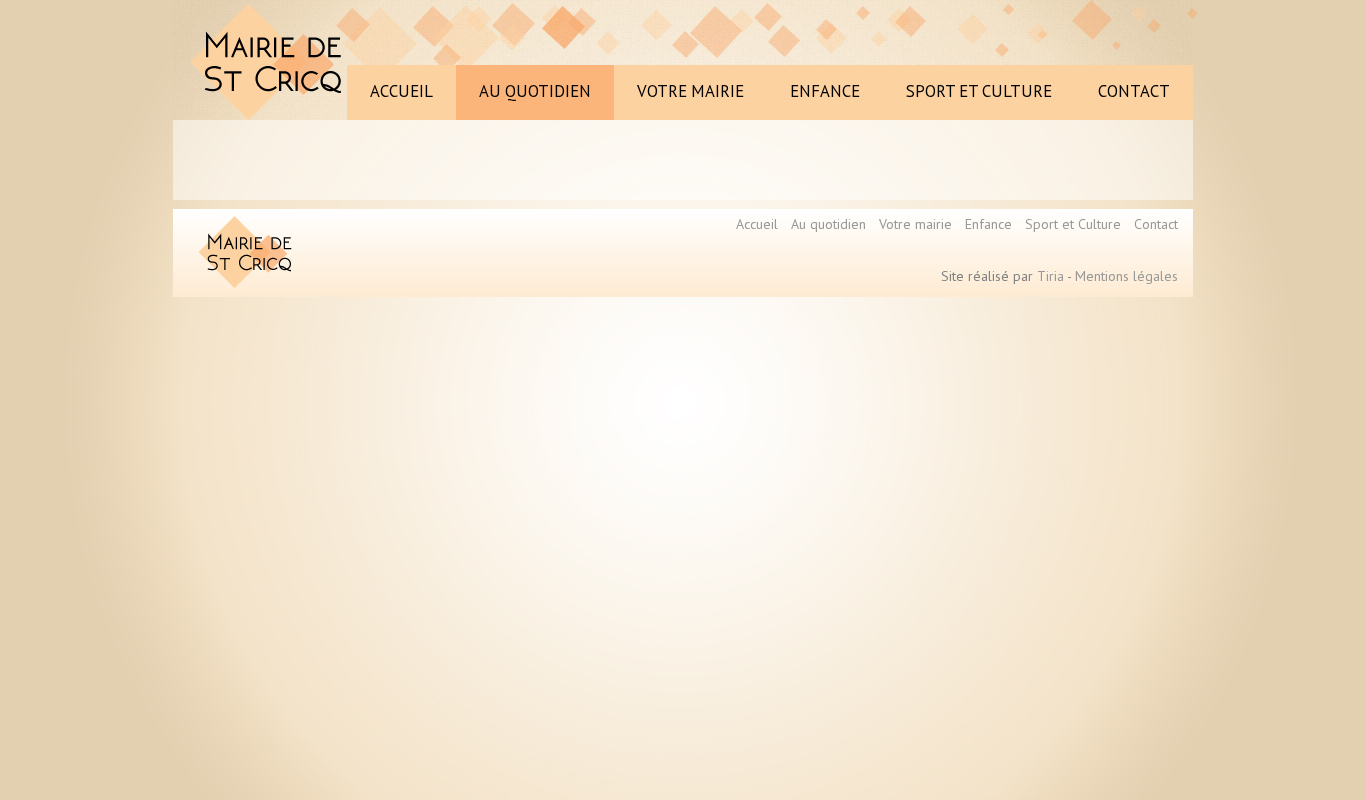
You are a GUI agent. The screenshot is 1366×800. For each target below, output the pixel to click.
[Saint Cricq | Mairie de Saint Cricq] (270, 62)
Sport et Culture (1073, 224)
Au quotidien (828, 224)
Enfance (988, 224)
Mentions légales (1126, 276)
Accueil (757, 224)
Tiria (1050, 276)
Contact (1156, 224)
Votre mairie (915, 224)
